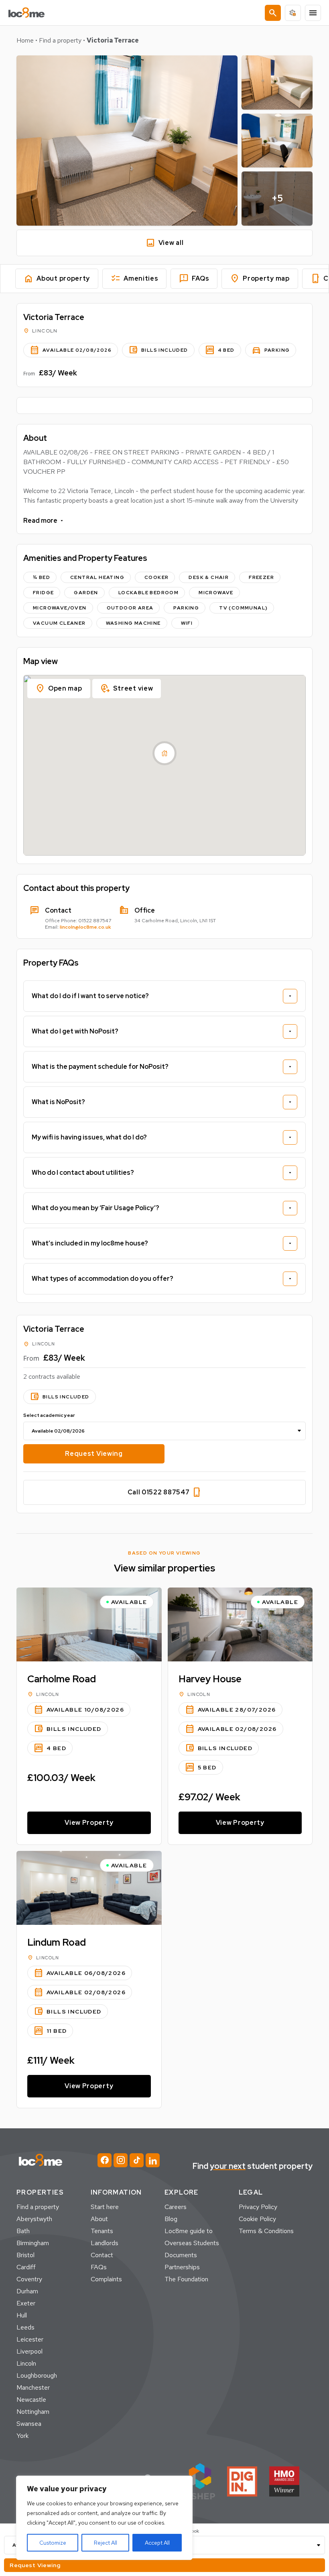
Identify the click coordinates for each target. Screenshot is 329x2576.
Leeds (25, 2327)
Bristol (25, 2255)
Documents (181, 2255)
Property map (260, 279)
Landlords (105, 2243)
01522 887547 (95, 921)
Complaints (106, 2279)
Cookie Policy (257, 2219)
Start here (105, 2207)
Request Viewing (94, 1454)
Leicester (30, 2339)
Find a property (60, 40)
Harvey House (210, 1679)
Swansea (29, 2424)
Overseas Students (192, 2243)
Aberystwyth (34, 2219)
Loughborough (37, 2375)
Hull (22, 2315)
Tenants (102, 2231)
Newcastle (31, 2400)
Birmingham (33, 2243)
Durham (27, 2291)
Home (25, 40)
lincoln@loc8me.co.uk (85, 927)
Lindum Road (57, 1942)
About (99, 2219)
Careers (176, 2207)
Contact (102, 2255)
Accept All (157, 2543)
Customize (53, 2543)
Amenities (134, 279)
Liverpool (29, 2351)
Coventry (29, 2279)
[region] (104, 2518)
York (22, 2436)
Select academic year (49, 1415)
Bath (23, 2231)
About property (57, 279)
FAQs (194, 279)
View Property (89, 1823)
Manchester (33, 2387)
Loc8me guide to (189, 2231)
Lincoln (26, 2363)
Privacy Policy (258, 2207)
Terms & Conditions (266, 2231)
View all (165, 243)
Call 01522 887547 (165, 1492)
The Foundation (186, 2279)
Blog (171, 2219)
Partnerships (182, 2267)
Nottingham (33, 2412)
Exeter (26, 2303)
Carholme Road (62, 1679)
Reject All (106, 2543)
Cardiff (26, 2267)
